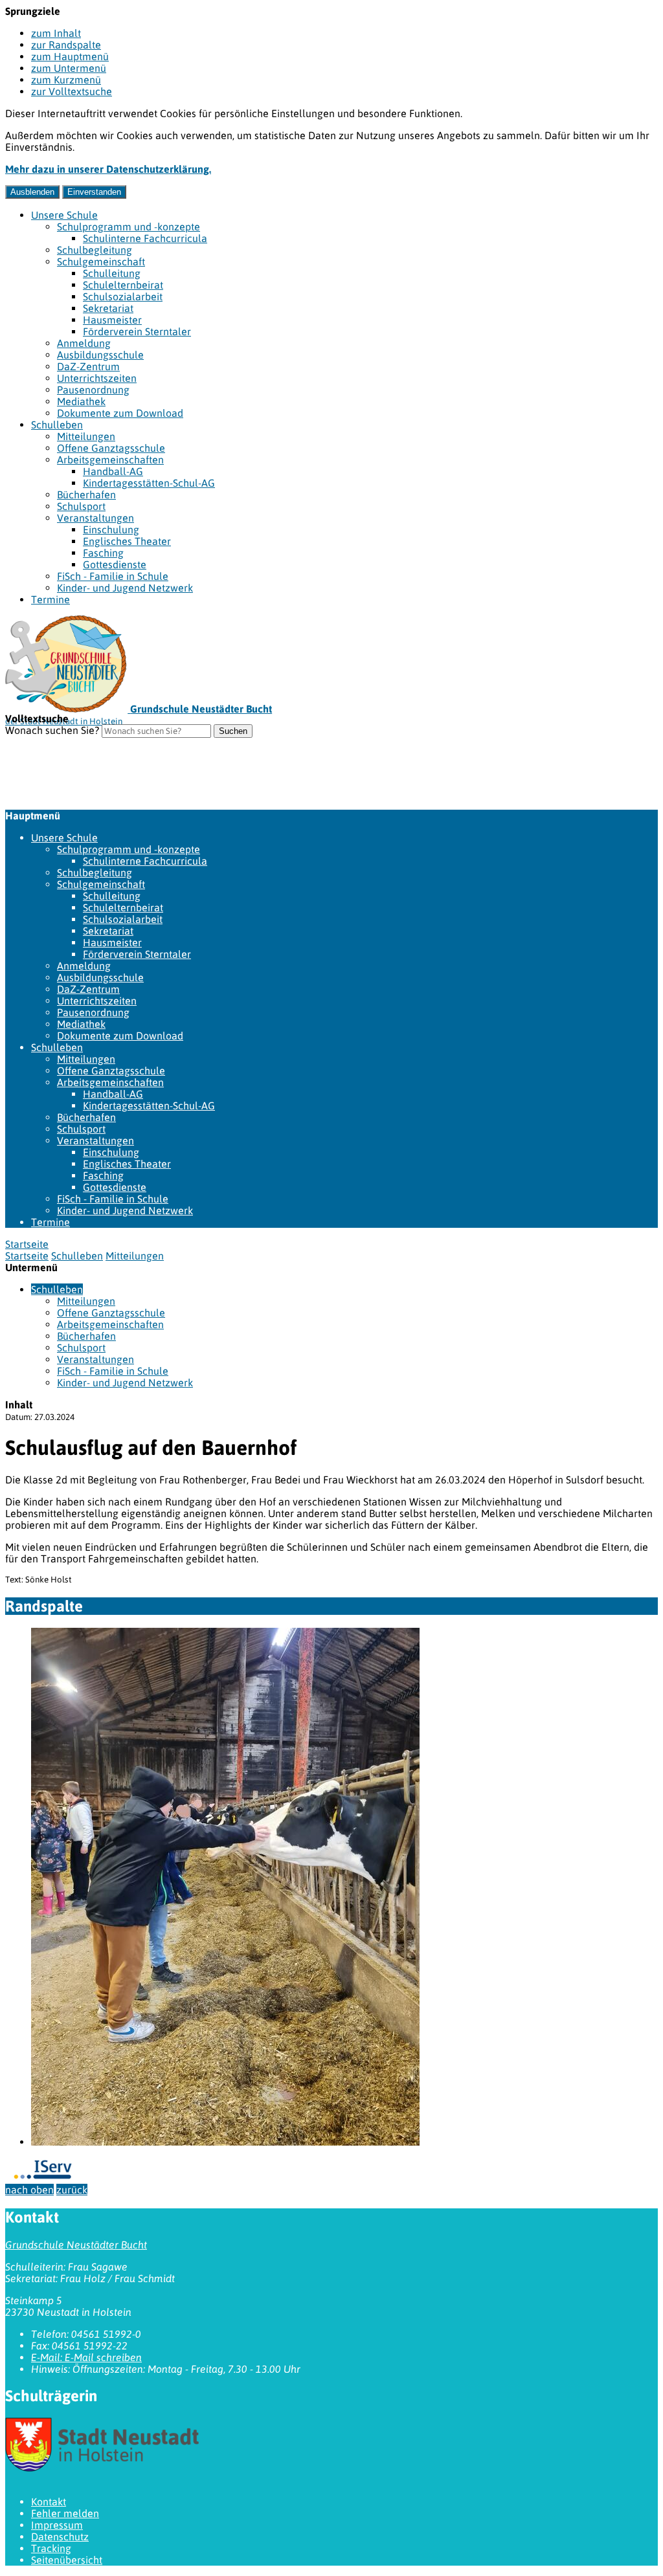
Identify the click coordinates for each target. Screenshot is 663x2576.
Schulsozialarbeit (123, 296)
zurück (72, 2190)
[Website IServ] (44, 2178)
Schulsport (81, 506)
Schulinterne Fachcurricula (145, 238)
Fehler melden (65, 2513)
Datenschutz (60, 2537)
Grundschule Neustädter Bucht (76, 2245)
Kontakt (49, 2502)
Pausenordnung (93, 390)
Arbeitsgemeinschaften (110, 460)
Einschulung (111, 529)
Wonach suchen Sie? (52, 730)
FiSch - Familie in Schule (113, 576)
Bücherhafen (86, 494)
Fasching (103, 553)
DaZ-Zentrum (88, 366)
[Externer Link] (331, 2446)
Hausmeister (112, 320)
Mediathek (81, 401)
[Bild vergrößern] (225, 2142)
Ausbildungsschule (100, 355)
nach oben (29, 2190)
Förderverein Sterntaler (137, 331)
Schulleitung (112, 273)
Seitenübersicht (67, 2560)
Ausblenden (32, 192)
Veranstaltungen (96, 518)
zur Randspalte (66, 45)
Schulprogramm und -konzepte (129, 227)
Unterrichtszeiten (97, 378)
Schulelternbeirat (123, 285)
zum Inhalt (56, 33)
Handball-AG (113, 471)
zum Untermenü (69, 68)
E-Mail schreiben (86, 2357)
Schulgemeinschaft (101, 261)
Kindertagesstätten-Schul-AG (149, 483)
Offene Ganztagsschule (111, 448)
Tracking (51, 2548)
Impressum (57, 2525)
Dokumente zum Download (120, 413)
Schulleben (57, 425)
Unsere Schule (64, 215)
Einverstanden (94, 192)
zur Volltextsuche (72, 91)
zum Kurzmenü (66, 80)
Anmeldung (84, 343)
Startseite (27, 1256)
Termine (51, 599)
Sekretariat (108, 308)
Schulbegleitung (95, 250)
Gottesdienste (115, 564)
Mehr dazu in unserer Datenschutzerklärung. (108, 169)
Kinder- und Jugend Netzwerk (125, 588)
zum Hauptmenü (70, 56)
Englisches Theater (127, 541)
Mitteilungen (86, 436)
